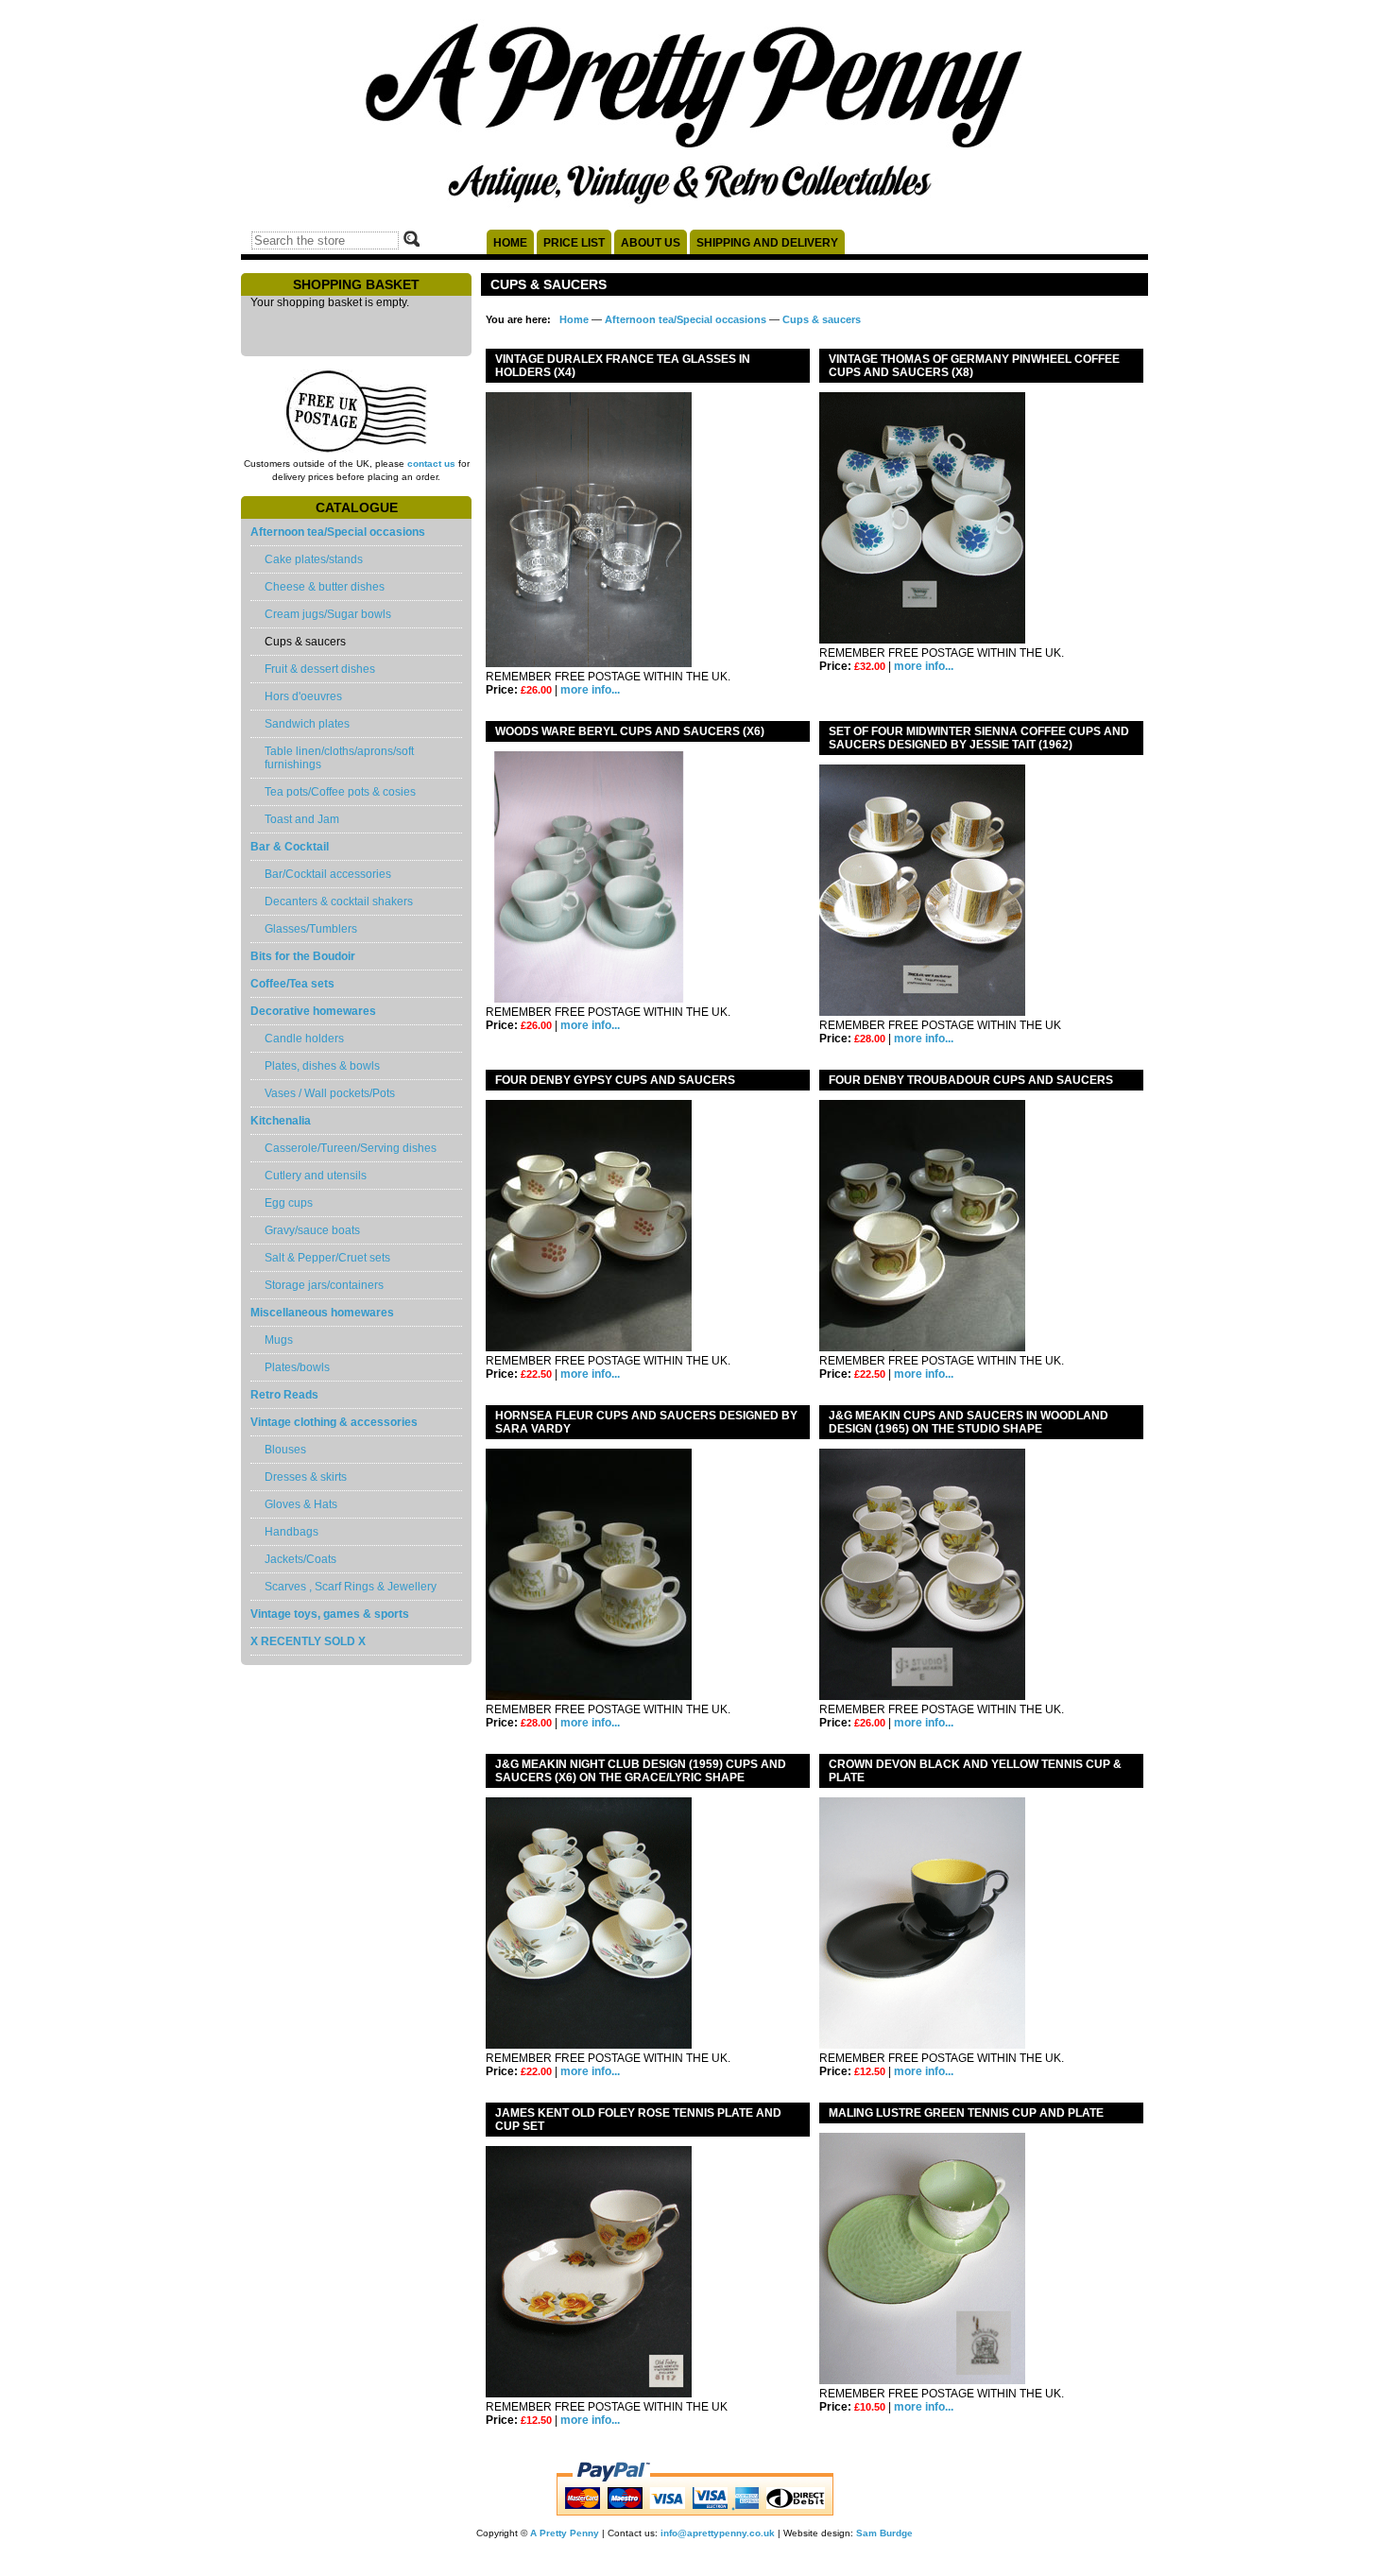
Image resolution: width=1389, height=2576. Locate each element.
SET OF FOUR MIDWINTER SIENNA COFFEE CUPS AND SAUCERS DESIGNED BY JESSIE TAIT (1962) (979, 738)
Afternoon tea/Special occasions (338, 532)
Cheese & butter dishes (325, 587)
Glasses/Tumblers (311, 929)
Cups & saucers (822, 319)
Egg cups (289, 1203)
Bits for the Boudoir (303, 956)
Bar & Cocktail (290, 847)
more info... (590, 690)
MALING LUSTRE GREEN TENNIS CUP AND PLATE (966, 2113)
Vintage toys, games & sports (330, 1614)
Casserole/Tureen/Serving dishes (351, 1148)
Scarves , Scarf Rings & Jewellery (351, 1587)
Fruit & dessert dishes (320, 669)
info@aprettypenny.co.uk (718, 2533)
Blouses (285, 1450)
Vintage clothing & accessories (334, 1422)
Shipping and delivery (767, 243)
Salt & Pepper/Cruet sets (327, 1258)
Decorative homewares (313, 1011)
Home (510, 243)
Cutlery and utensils (316, 1176)
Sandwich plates (307, 724)
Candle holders (304, 1039)
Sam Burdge (884, 2533)
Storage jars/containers (324, 1285)
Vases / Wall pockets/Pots (330, 1093)
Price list (574, 243)
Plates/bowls (297, 1367)
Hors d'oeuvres (303, 696)
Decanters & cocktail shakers (339, 902)
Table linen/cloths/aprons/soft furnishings (339, 758)
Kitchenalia (281, 1121)
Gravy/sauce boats (312, 1230)
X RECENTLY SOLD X (308, 1641)
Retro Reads (284, 1395)
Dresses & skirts (306, 1477)
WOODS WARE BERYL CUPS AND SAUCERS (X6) (630, 731)
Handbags (292, 1532)
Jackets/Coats (300, 1559)
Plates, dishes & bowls (322, 1066)
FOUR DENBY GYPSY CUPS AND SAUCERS (615, 1080)
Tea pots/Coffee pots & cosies (340, 792)
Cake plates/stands (314, 559)
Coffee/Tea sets (292, 984)
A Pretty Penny (565, 2533)
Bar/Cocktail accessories (328, 874)
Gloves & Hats (301, 1504)
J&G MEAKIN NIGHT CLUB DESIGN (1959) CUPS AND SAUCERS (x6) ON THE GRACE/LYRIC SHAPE (641, 1771)
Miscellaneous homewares (322, 1313)
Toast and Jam (302, 819)
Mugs (279, 1340)
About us (651, 243)
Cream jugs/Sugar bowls (328, 614)
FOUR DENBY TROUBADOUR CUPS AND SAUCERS (971, 1080)
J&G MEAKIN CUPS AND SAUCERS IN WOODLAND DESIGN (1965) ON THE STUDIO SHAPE (969, 1422)
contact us (431, 464)
